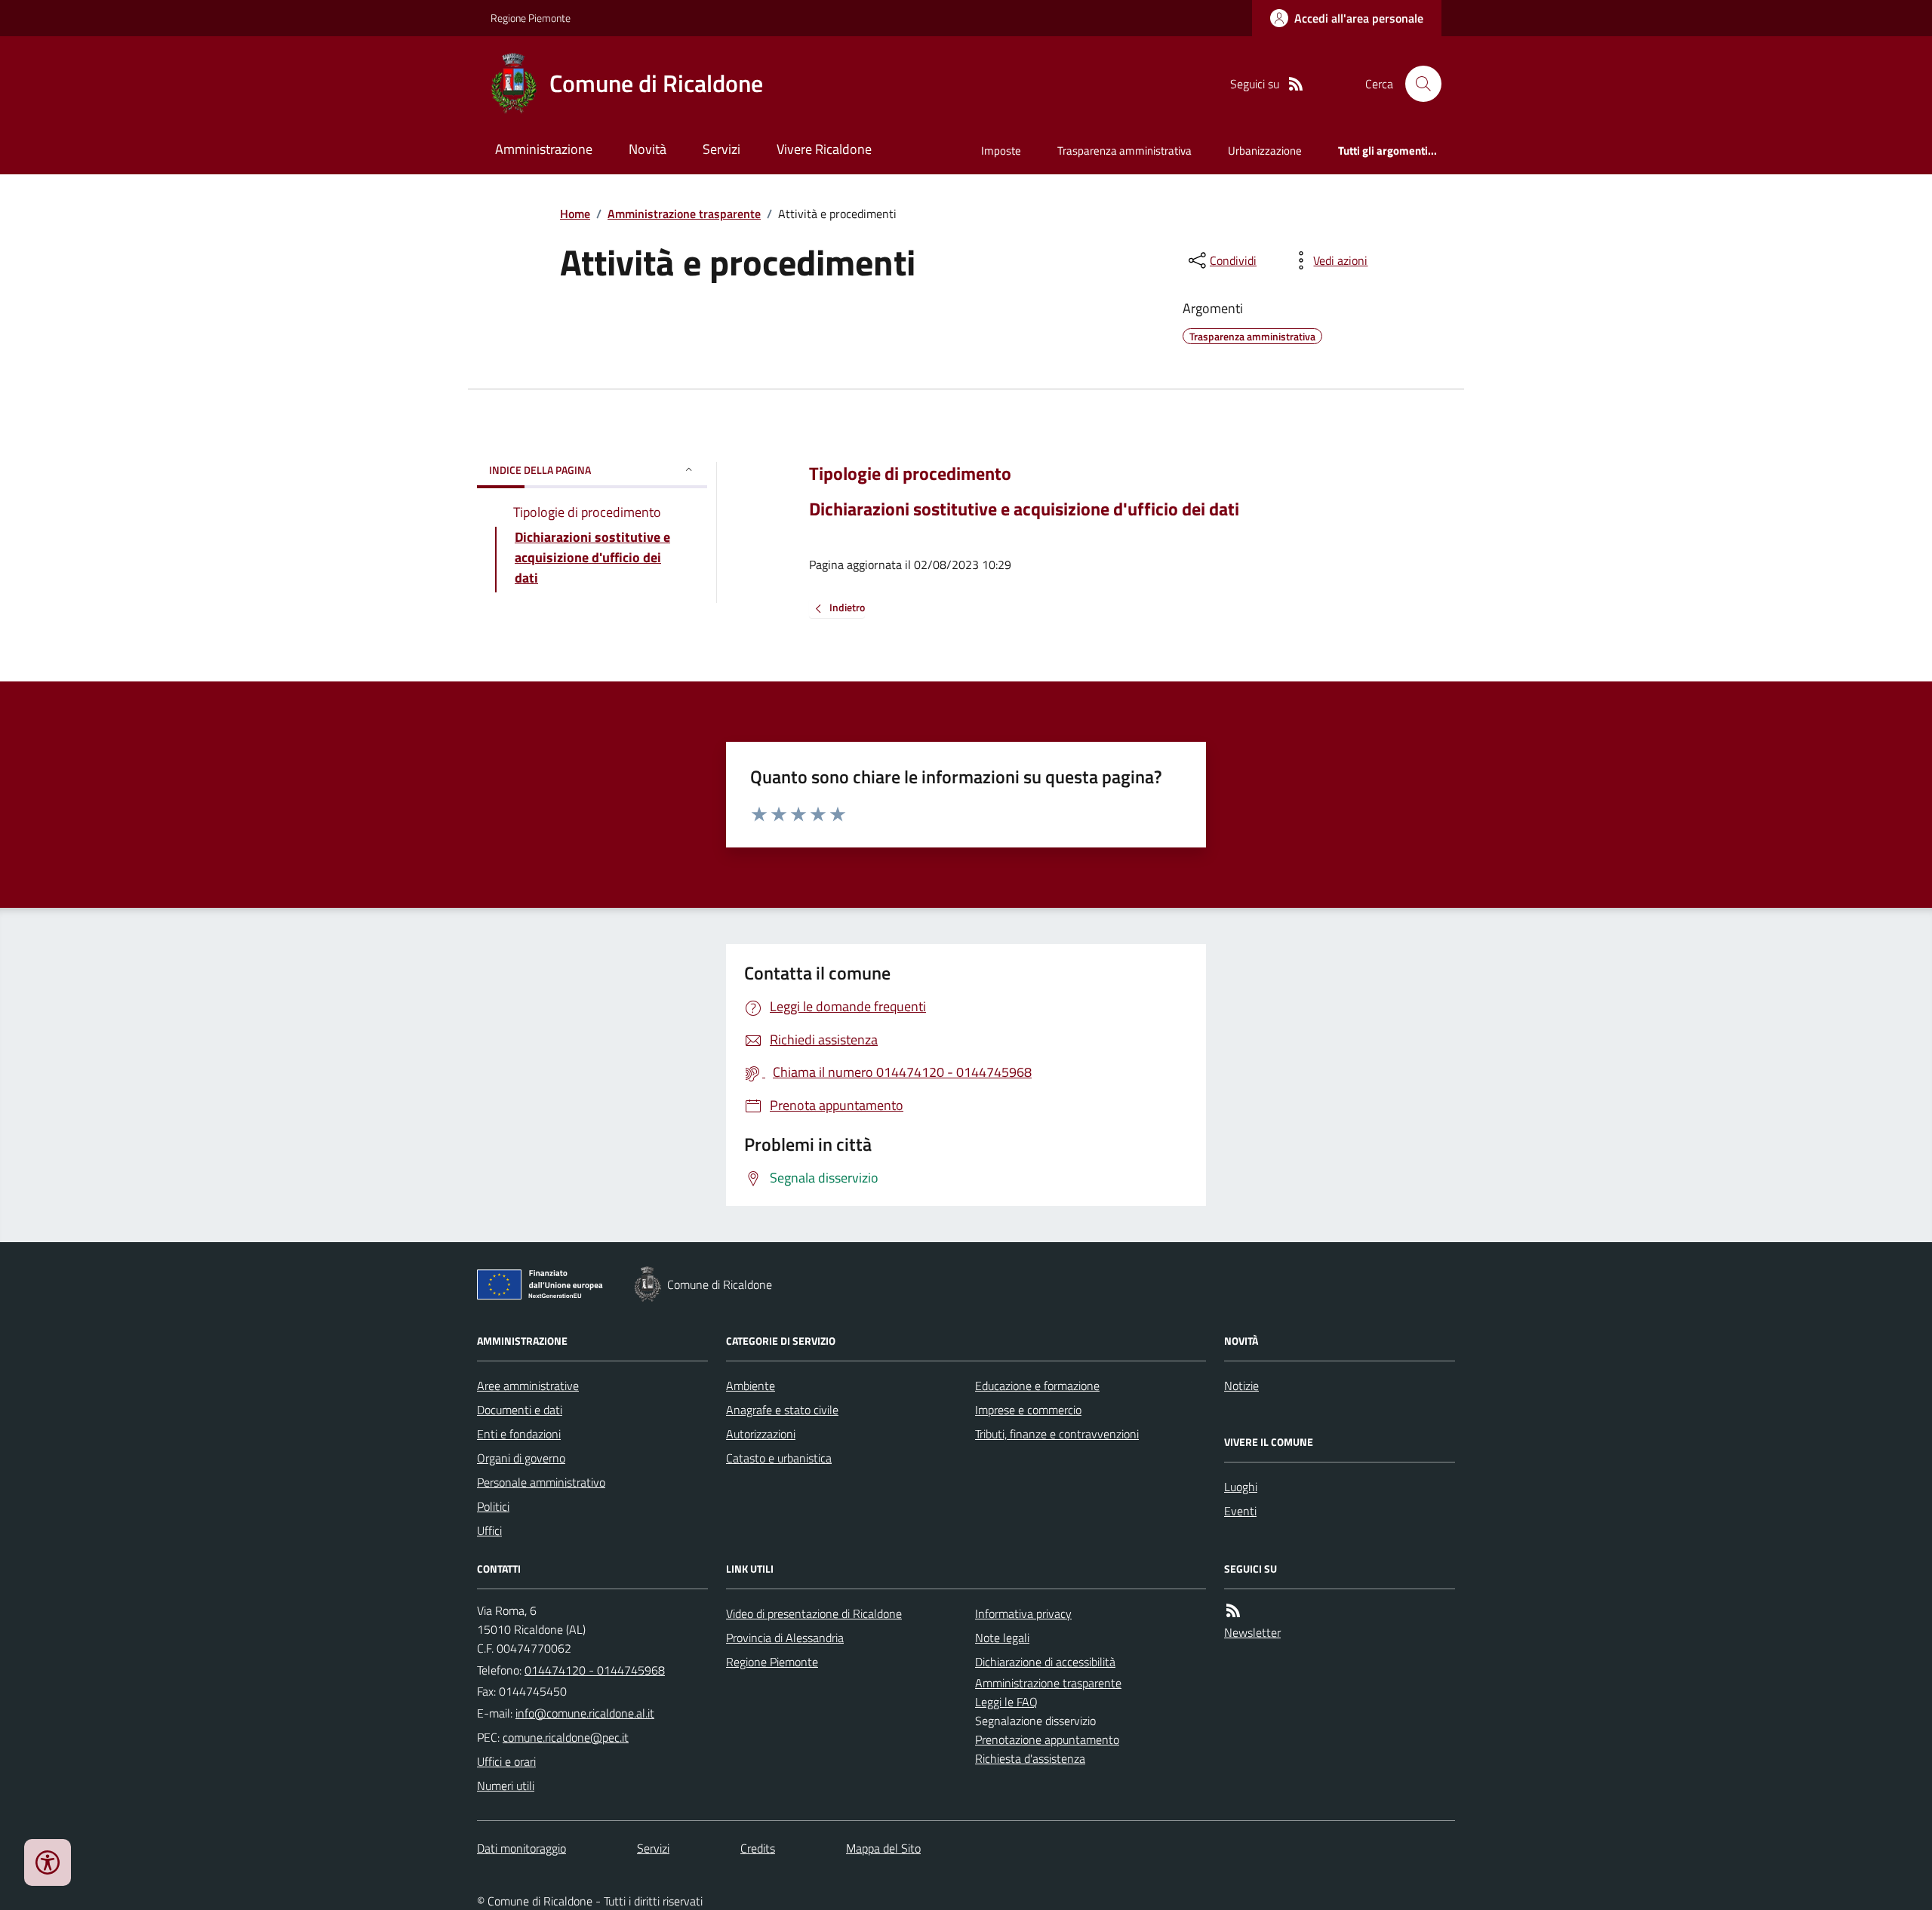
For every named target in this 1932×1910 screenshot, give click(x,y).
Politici (493, 1506)
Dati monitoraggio (521, 1848)
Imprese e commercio (1028, 1410)
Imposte (1001, 151)
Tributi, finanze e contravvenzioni (1057, 1434)
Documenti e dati (520, 1410)
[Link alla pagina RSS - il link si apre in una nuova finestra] (1296, 84)
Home (575, 214)
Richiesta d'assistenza (1030, 1758)
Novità (648, 149)
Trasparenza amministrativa (1124, 151)
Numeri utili (506, 1785)
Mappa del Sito (883, 1848)
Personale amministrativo (541, 1482)
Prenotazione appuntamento (1047, 1739)
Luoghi (1241, 1487)
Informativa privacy (1023, 1613)
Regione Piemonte (531, 18)
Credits (758, 1848)
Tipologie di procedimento (910, 474)
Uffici (489, 1530)
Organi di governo (521, 1458)
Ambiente (751, 1386)
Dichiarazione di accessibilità (1045, 1662)
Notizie (1241, 1386)
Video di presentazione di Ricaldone (814, 1613)
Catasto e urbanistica (779, 1458)
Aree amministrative (528, 1386)
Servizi (721, 149)
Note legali (1002, 1638)
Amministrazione (544, 149)
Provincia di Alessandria (785, 1638)
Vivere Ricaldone (824, 149)
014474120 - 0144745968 (595, 1670)
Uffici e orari (506, 1761)
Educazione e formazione (1037, 1386)
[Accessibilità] (48, 1862)
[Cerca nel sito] (1417, 84)
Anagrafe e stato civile (782, 1410)
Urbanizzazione (1265, 151)
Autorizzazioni (761, 1434)
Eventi (1240, 1511)
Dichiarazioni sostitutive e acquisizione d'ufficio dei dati (1024, 509)
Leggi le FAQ (1006, 1702)
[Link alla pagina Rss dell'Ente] (1233, 1611)
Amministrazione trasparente (684, 214)
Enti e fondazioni (519, 1434)
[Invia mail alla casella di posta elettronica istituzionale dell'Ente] (585, 1713)
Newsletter (1252, 1632)
